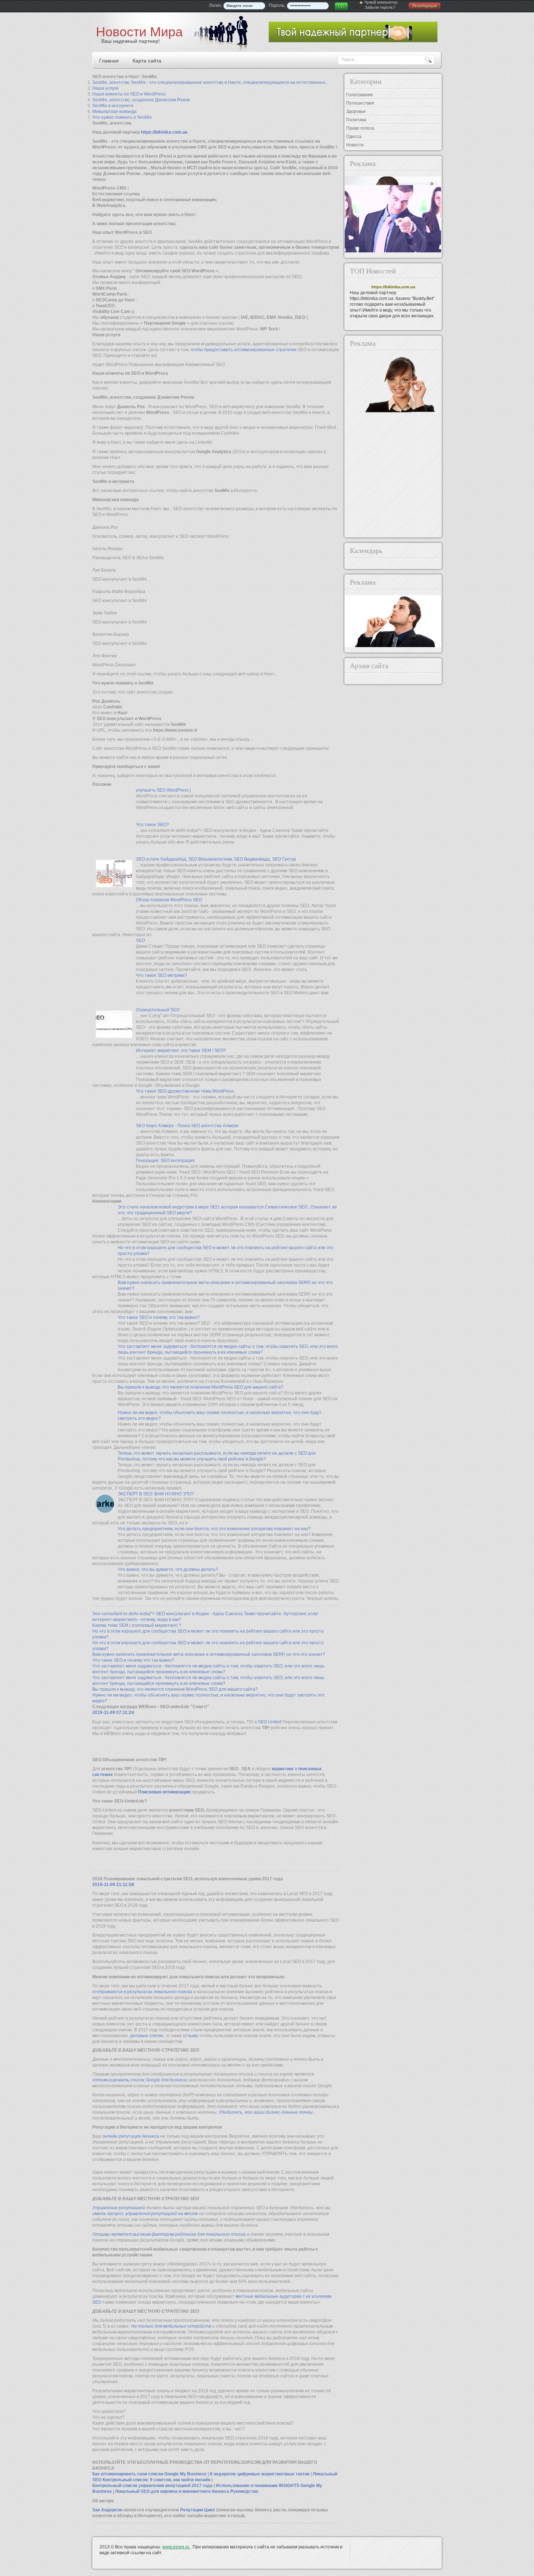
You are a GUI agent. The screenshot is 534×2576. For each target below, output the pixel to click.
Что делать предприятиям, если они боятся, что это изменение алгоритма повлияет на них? (214, 1529)
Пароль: (277, 5)
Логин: (215, 5)
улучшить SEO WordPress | (163, 790)
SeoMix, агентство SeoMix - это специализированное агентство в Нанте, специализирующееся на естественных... (211, 82)
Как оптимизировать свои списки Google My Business (150, 2474)
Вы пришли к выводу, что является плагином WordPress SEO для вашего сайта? (201, 1387)
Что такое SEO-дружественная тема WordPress (185, 1091)
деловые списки (147, 2036)
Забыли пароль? (380, 7)
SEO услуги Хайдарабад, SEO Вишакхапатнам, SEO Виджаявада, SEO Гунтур (216, 859)
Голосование (360, 95)
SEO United (270, 1722)
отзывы (191, 2036)
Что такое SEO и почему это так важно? (159, 1317)
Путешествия (360, 103)
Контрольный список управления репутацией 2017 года (153, 2486)
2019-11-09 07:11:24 (113, 1712)
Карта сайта (147, 61)
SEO (140, 940)
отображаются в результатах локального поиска (143, 1992)
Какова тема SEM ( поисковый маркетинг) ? (137, 1625)
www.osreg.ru (176, 2547)
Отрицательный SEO (158, 1010)
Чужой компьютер (381, 2)
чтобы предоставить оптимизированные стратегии (243, 350)
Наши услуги (105, 88)
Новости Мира (139, 32)
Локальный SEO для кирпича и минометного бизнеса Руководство (187, 2491)
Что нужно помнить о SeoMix (122, 117)
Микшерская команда (114, 111)
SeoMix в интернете (113, 106)
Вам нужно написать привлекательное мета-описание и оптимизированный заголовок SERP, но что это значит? (209, 1654)
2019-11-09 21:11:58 (113, 1885)
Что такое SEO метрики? (161, 975)
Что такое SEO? (152, 825)
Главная (109, 61)
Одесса (354, 137)
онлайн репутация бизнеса (131, 2136)
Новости (355, 145)
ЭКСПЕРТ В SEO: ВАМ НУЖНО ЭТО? (156, 1494)
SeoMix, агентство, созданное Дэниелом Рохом (141, 100)
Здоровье (356, 111)
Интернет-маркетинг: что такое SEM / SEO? (181, 1051)
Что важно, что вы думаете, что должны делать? (168, 1569)
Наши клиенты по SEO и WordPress (129, 94)
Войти (341, 6)
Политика (356, 120)
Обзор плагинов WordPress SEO (169, 900)
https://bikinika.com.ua (164, 132)
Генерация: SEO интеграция (165, 1161)
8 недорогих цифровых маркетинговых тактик (260, 2474)
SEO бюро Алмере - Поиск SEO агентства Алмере (187, 1126)
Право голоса (360, 128)
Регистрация (425, 6)
